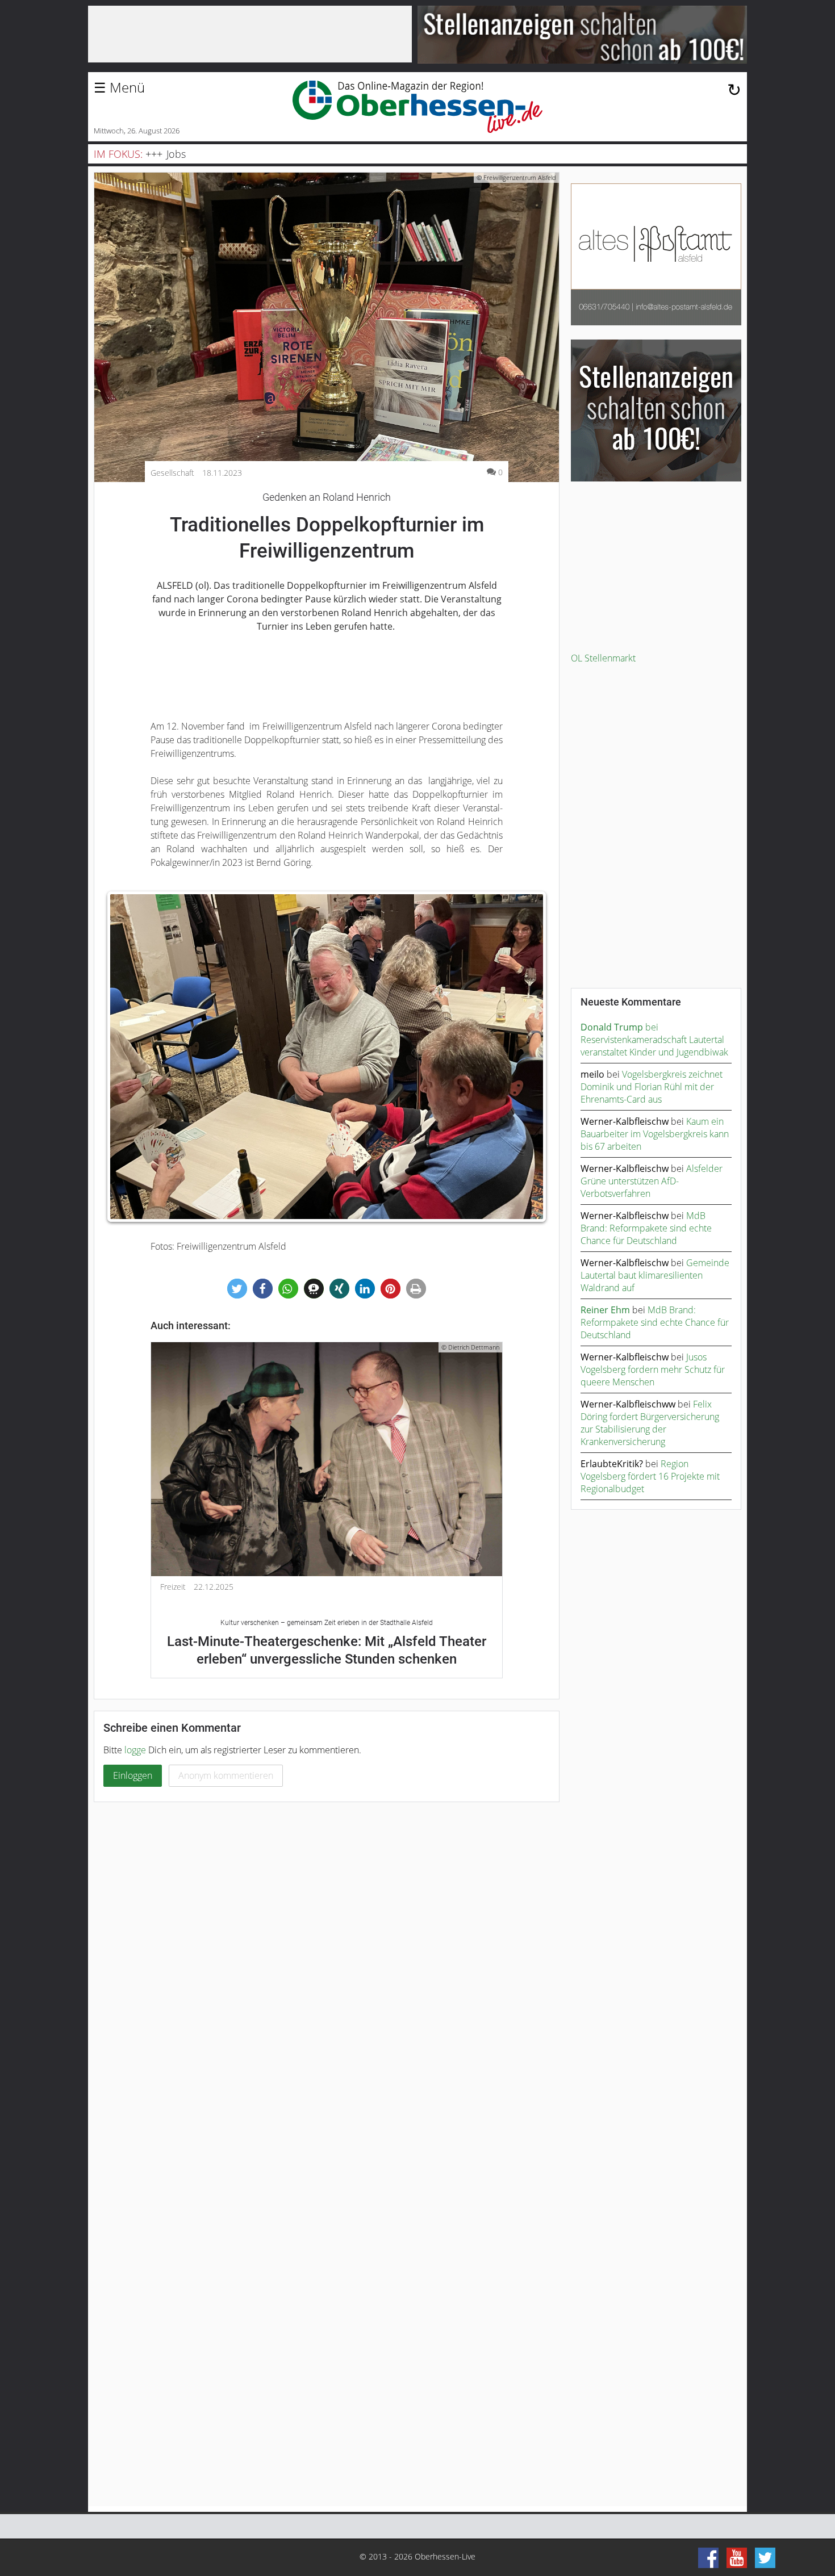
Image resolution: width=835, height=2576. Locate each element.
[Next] (526, 1057)
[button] (237, 1289)
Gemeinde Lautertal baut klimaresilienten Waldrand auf (655, 1275)
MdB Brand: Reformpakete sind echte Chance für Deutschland (646, 1228)
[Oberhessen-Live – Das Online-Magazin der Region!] (417, 107)
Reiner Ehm (605, 1310)
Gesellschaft (172, 473)
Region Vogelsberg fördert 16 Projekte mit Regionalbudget (650, 1476)
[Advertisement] (656, 567)
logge (135, 1750)
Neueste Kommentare (631, 1002)
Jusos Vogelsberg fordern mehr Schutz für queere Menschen (653, 1369)
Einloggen (133, 1775)
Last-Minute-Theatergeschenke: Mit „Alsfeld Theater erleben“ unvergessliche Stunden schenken (327, 1643)
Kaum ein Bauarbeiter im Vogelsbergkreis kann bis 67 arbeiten (655, 1134)
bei (619, 1027)
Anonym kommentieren (226, 1775)
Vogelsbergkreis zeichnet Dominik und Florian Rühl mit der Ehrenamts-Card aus (652, 1087)
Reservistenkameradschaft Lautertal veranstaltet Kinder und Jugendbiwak (654, 1046)
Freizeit (173, 1587)
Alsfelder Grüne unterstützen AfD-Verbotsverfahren (652, 1181)
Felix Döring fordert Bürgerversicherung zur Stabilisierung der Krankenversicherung (650, 1423)
